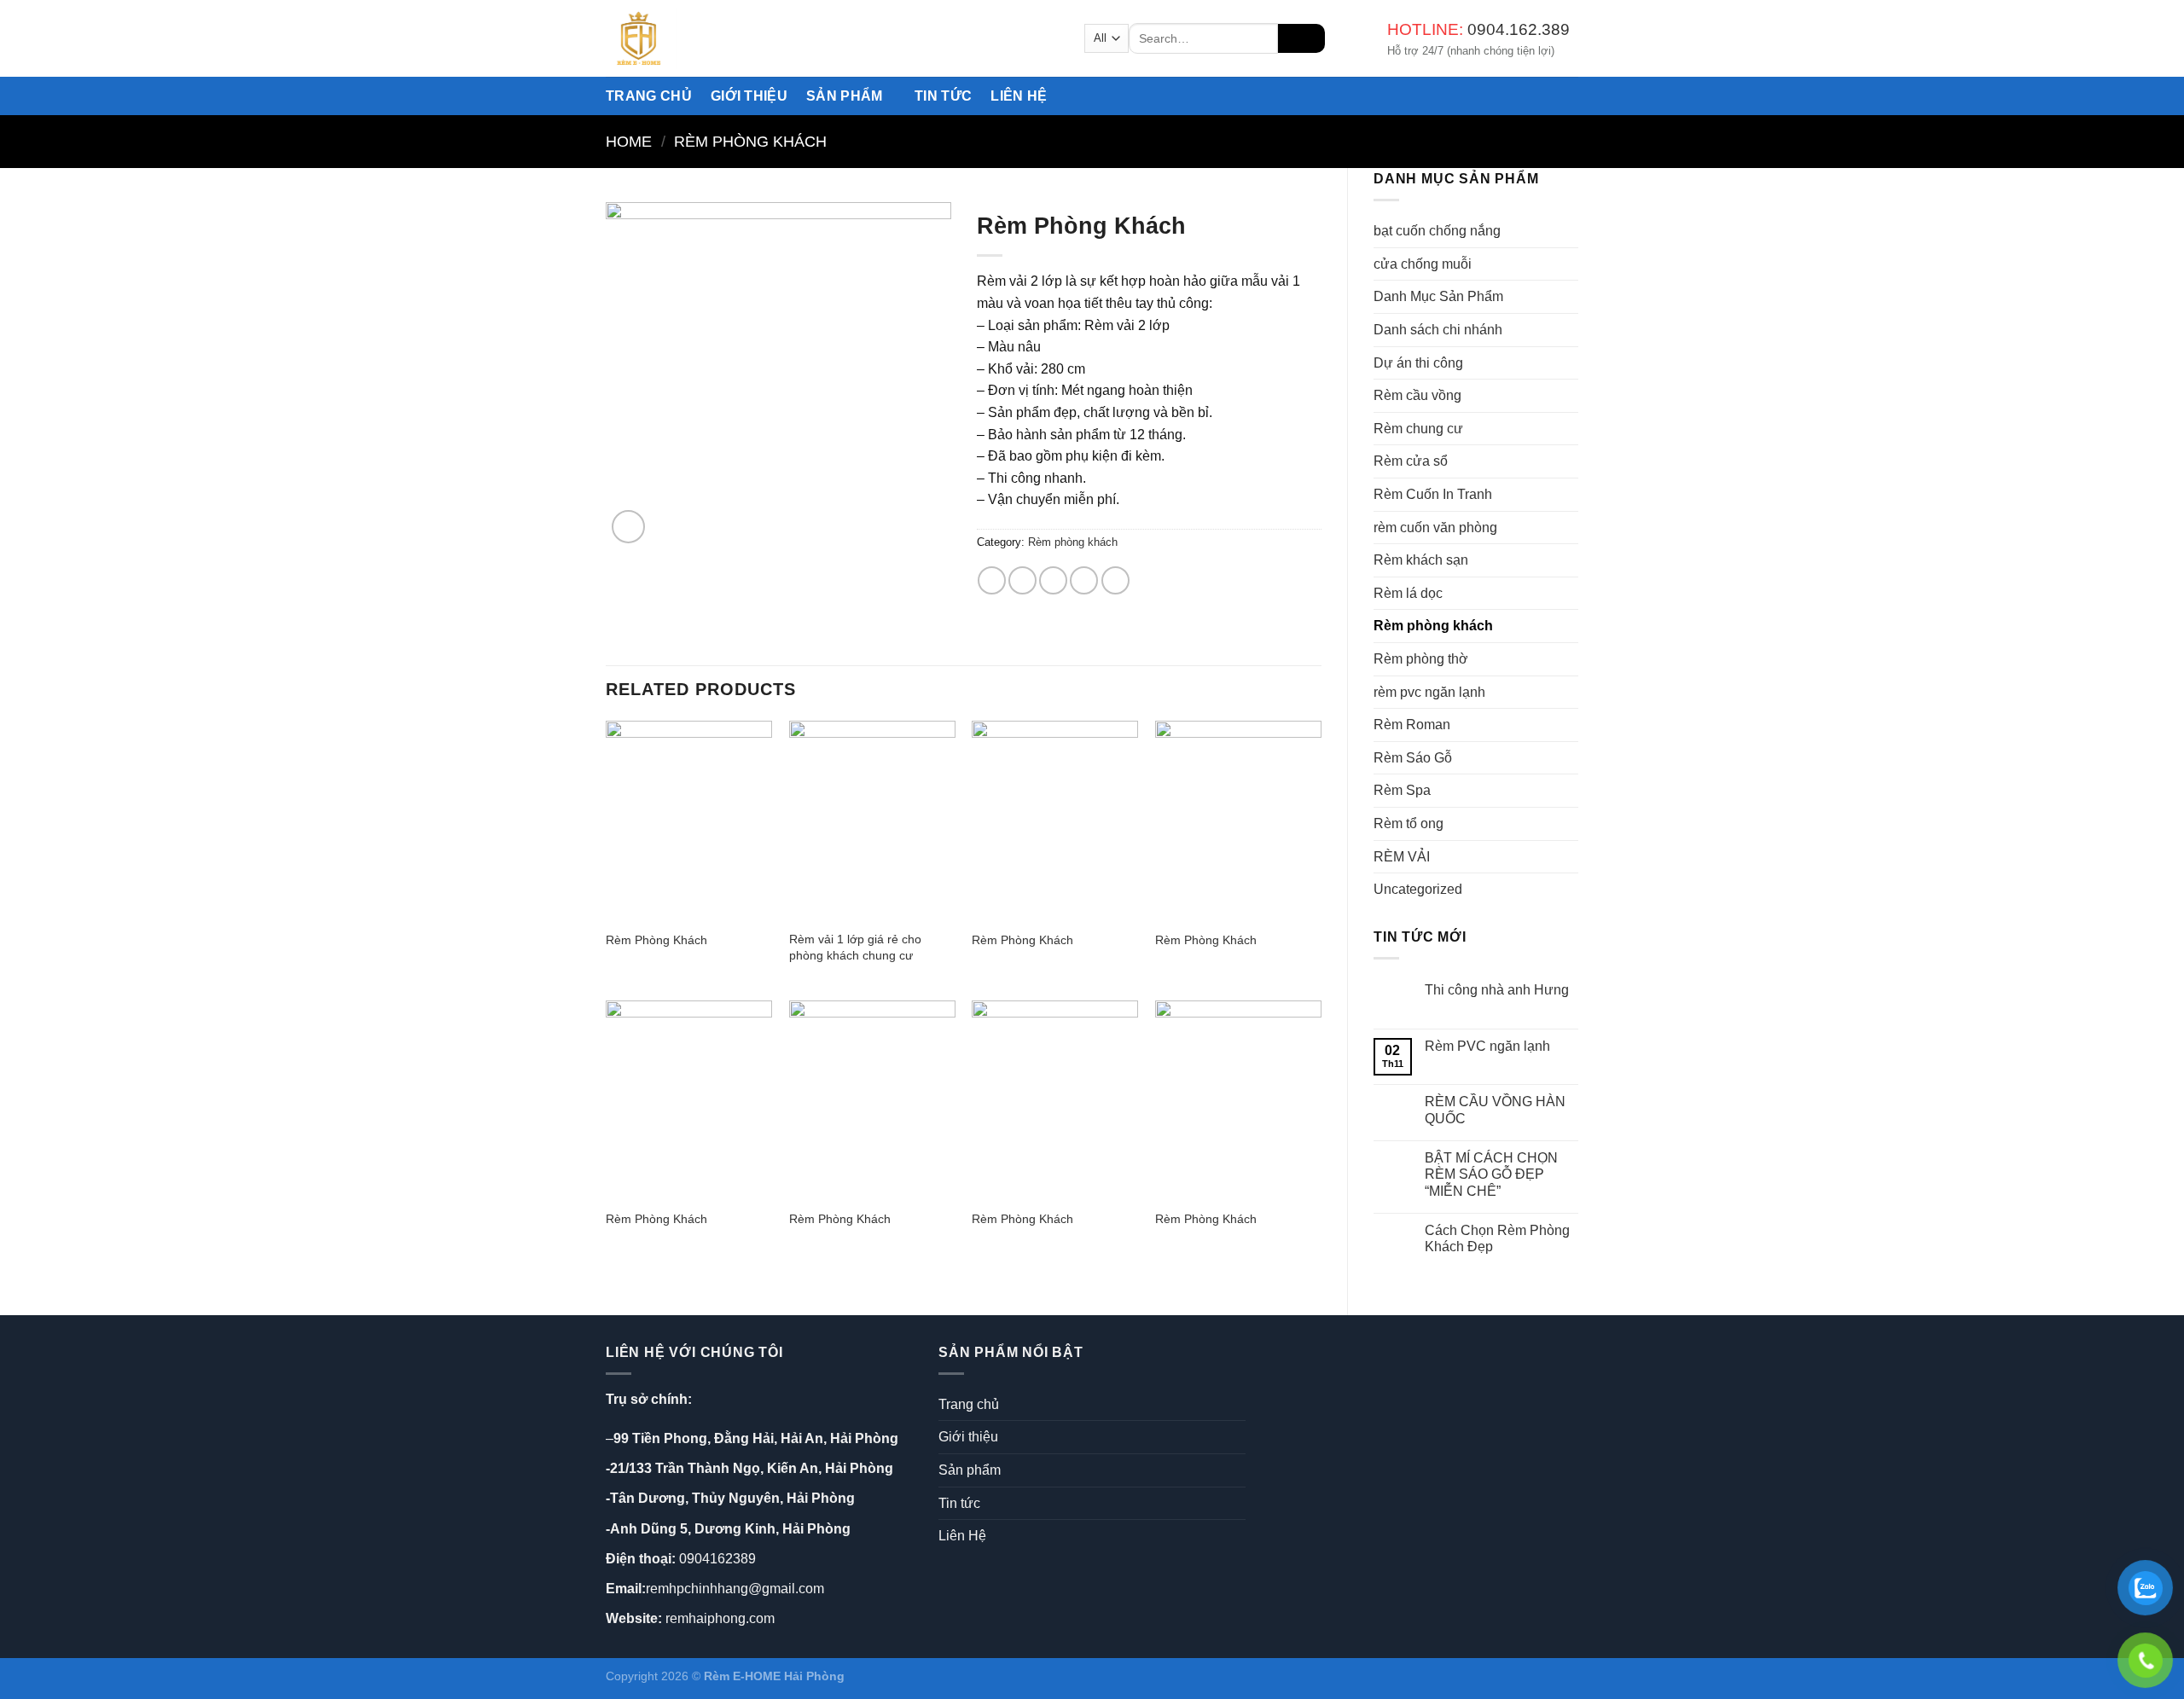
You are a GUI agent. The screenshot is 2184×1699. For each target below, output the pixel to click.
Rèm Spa (1402, 790)
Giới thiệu (749, 96)
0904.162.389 (1519, 29)
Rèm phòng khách (750, 141)
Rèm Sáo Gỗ (1413, 758)
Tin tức (943, 96)
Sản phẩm (845, 96)
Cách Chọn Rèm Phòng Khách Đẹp (1497, 1238)
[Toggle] (1239, 1470)
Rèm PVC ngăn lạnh (1487, 1046)
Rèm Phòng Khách (656, 940)
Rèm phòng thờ (1421, 659)
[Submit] (1301, 38)
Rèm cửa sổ (1411, 461)
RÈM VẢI (1402, 857)
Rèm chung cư (1418, 429)
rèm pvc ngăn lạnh (1429, 692)
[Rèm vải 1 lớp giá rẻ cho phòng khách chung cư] (872, 821)
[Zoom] (628, 527)
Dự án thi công (1418, 363)
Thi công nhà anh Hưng (1497, 990)
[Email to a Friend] (1053, 580)
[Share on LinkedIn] (1115, 580)
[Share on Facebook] (992, 580)
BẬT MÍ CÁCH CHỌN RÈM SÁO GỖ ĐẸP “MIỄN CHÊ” (1491, 1174)
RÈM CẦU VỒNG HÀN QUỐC (1495, 1110)
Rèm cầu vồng (1417, 395)
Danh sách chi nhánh (1438, 330)
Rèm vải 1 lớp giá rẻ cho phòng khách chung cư (855, 947)
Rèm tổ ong (1409, 823)
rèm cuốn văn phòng (1435, 528)
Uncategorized (1418, 889)
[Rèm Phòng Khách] (689, 821)
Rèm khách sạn (1421, 560)
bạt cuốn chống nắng (1437, 231)
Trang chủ (649, 96)
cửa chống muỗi (1423, 264)
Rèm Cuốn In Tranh (1433, 494)
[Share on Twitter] (1022, 580)
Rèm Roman (1412, 725)
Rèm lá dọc (1408, 593)
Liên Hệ (1019, 96)
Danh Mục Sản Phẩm (1438, 296)
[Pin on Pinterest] (1084, 580)
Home (629, 141)
